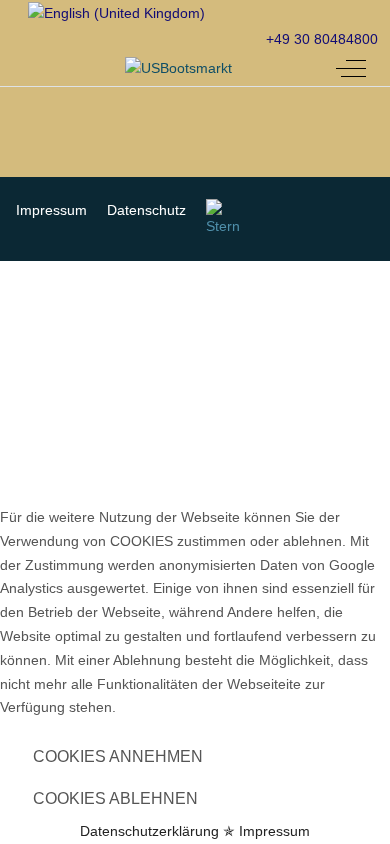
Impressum (274, 831)
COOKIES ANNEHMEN (118, 756)
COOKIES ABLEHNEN (115, 798)
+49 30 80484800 (322, 39)
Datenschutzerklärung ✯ (157, 831)
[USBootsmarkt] (178, 69)
